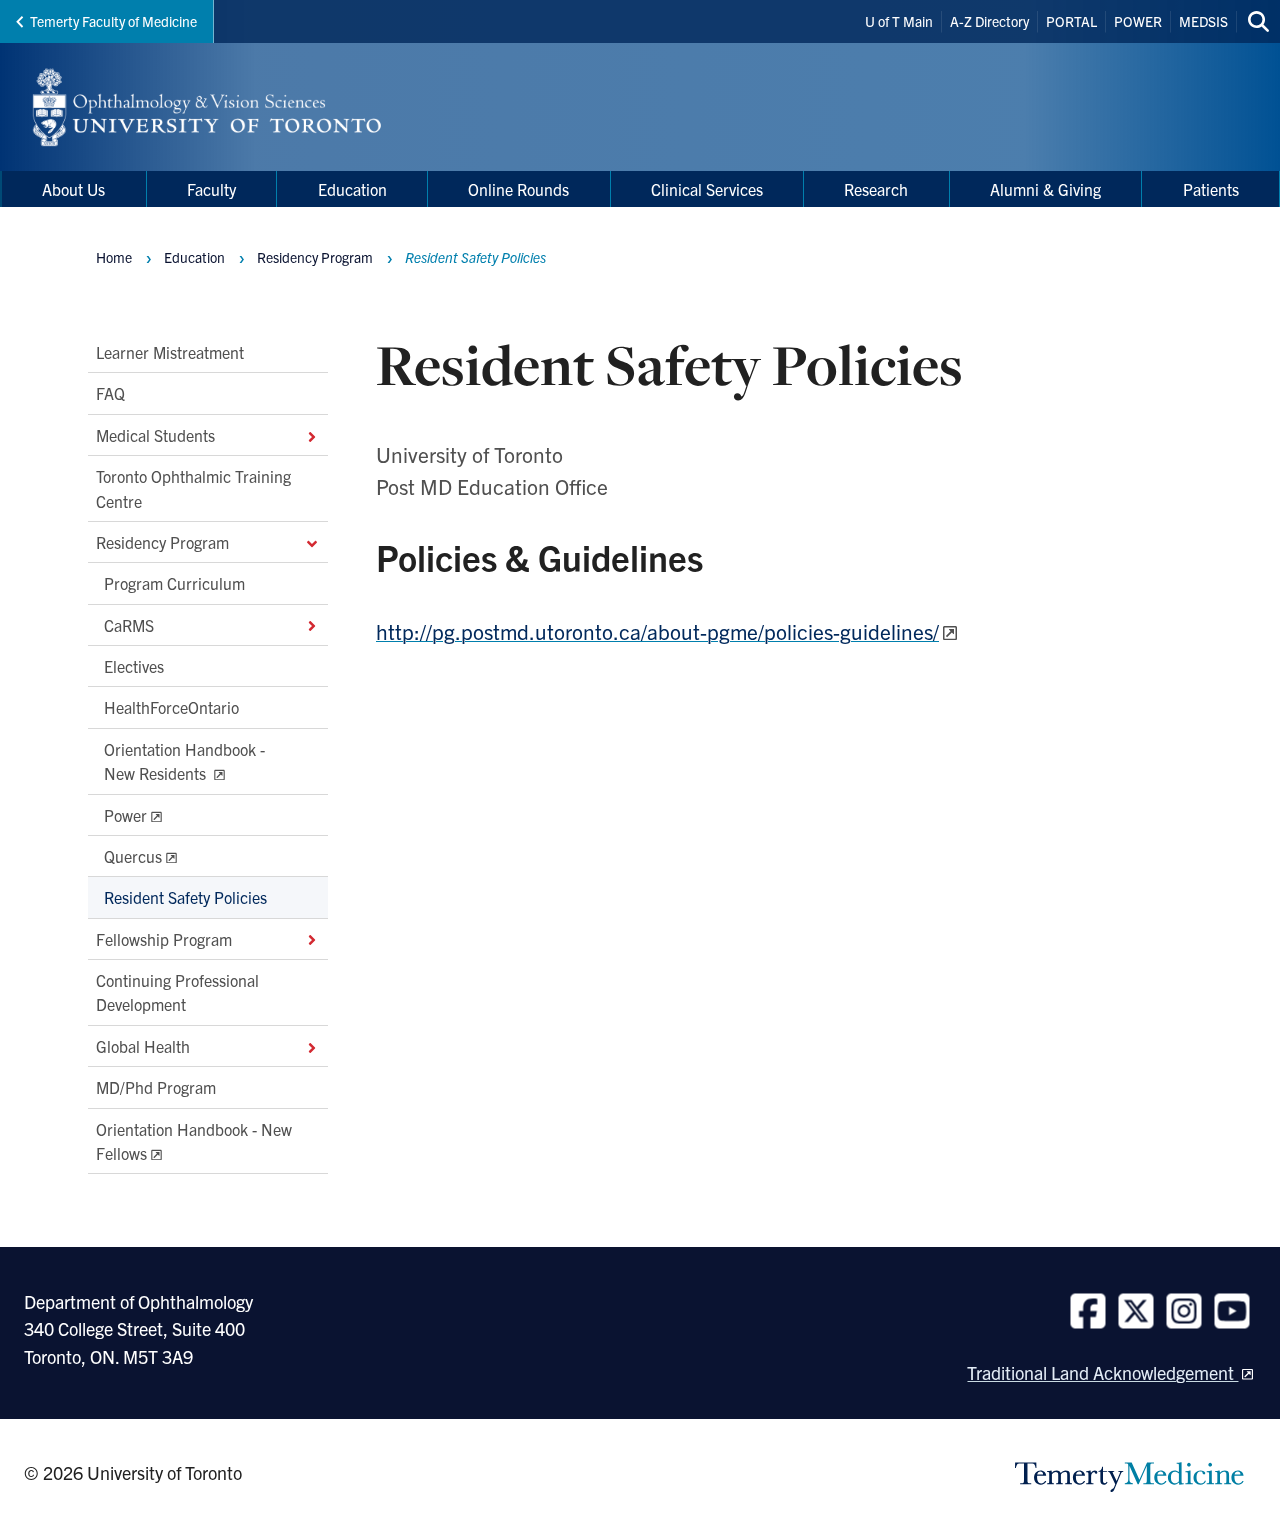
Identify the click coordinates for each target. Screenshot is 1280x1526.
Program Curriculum (174, 583)
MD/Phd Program (156, 1087)
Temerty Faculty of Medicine (113, 21)
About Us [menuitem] (73, 189)
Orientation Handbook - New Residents (184, 761)
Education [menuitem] (352, 189)
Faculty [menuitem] (211, 189)
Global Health (143, 1046)
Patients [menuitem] (1211, 189)
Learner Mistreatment (170, 352)
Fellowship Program (164, 939)
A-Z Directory (989, 21)
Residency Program (162, 542)
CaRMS (129, 625)
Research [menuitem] (876, 189)
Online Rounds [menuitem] (518, 189)
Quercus (133, 856)
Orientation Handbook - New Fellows (194, 1140)
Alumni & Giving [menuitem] (1045, 189)
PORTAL (1071, 21)
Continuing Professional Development (177, 992)
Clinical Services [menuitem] (707, 189)
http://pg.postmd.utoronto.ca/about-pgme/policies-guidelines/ (657, 631)
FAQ (110, 393)
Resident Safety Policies (185, 897)
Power (125, 814)
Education (194, 257)
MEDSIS (1203, 21)
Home (114, 257)
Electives (134, 666)
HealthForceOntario (171, 707)
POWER (1138, 21)
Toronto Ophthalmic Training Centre (193, 488)
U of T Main (899, 21)
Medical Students (155, 435)
